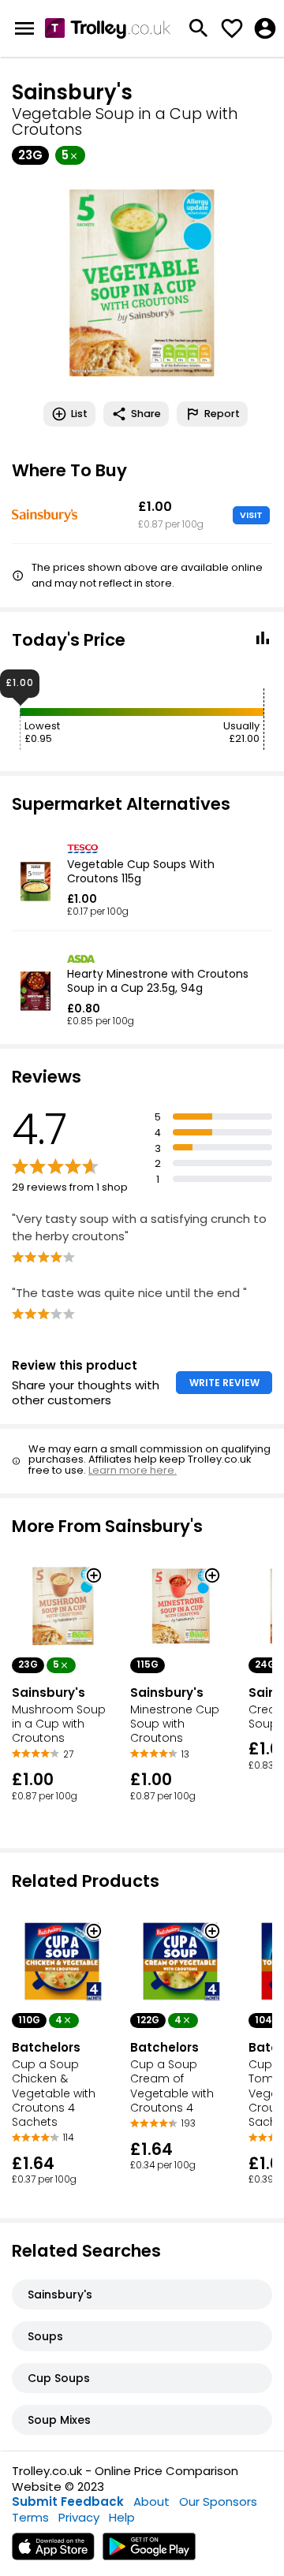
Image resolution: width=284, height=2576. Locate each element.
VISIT (251, 515)
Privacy (79, 2517)
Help (122, 2517)
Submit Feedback (68, 2501)
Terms (30, 2517)
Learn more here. (133, 1470)
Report (222, 414)
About (151, 2501)
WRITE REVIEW (224, 1383)
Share (146, 414)
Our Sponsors (218, 2501)
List (79, 414)
